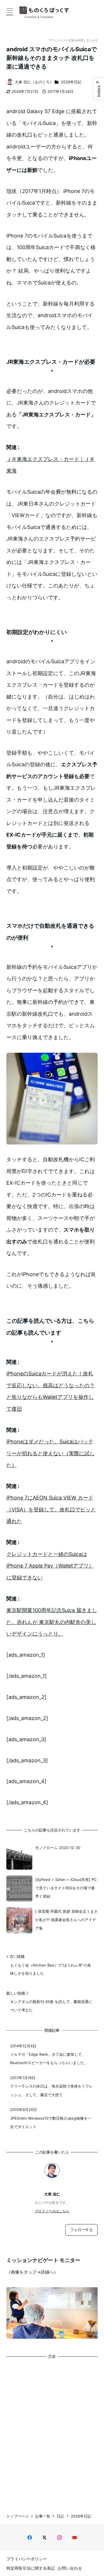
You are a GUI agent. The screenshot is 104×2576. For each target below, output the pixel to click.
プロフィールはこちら (52, 2211)
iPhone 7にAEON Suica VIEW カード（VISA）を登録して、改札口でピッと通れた (51, 1509)
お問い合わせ (70, 2568)
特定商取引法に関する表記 (31, 2568)
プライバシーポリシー (27, 2559)
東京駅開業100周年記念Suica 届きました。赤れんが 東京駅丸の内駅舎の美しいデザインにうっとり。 (52, 1622)
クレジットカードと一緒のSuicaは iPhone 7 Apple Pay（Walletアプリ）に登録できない (50, 1566)
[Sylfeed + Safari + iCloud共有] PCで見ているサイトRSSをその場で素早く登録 (66, 1888)
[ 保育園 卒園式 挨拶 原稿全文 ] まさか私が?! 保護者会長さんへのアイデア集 (66, 1920)
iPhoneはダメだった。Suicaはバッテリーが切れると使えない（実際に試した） (51, 1453)
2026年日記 (71, 82)
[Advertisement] (52, 2431)
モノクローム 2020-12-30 (58, 1848)
